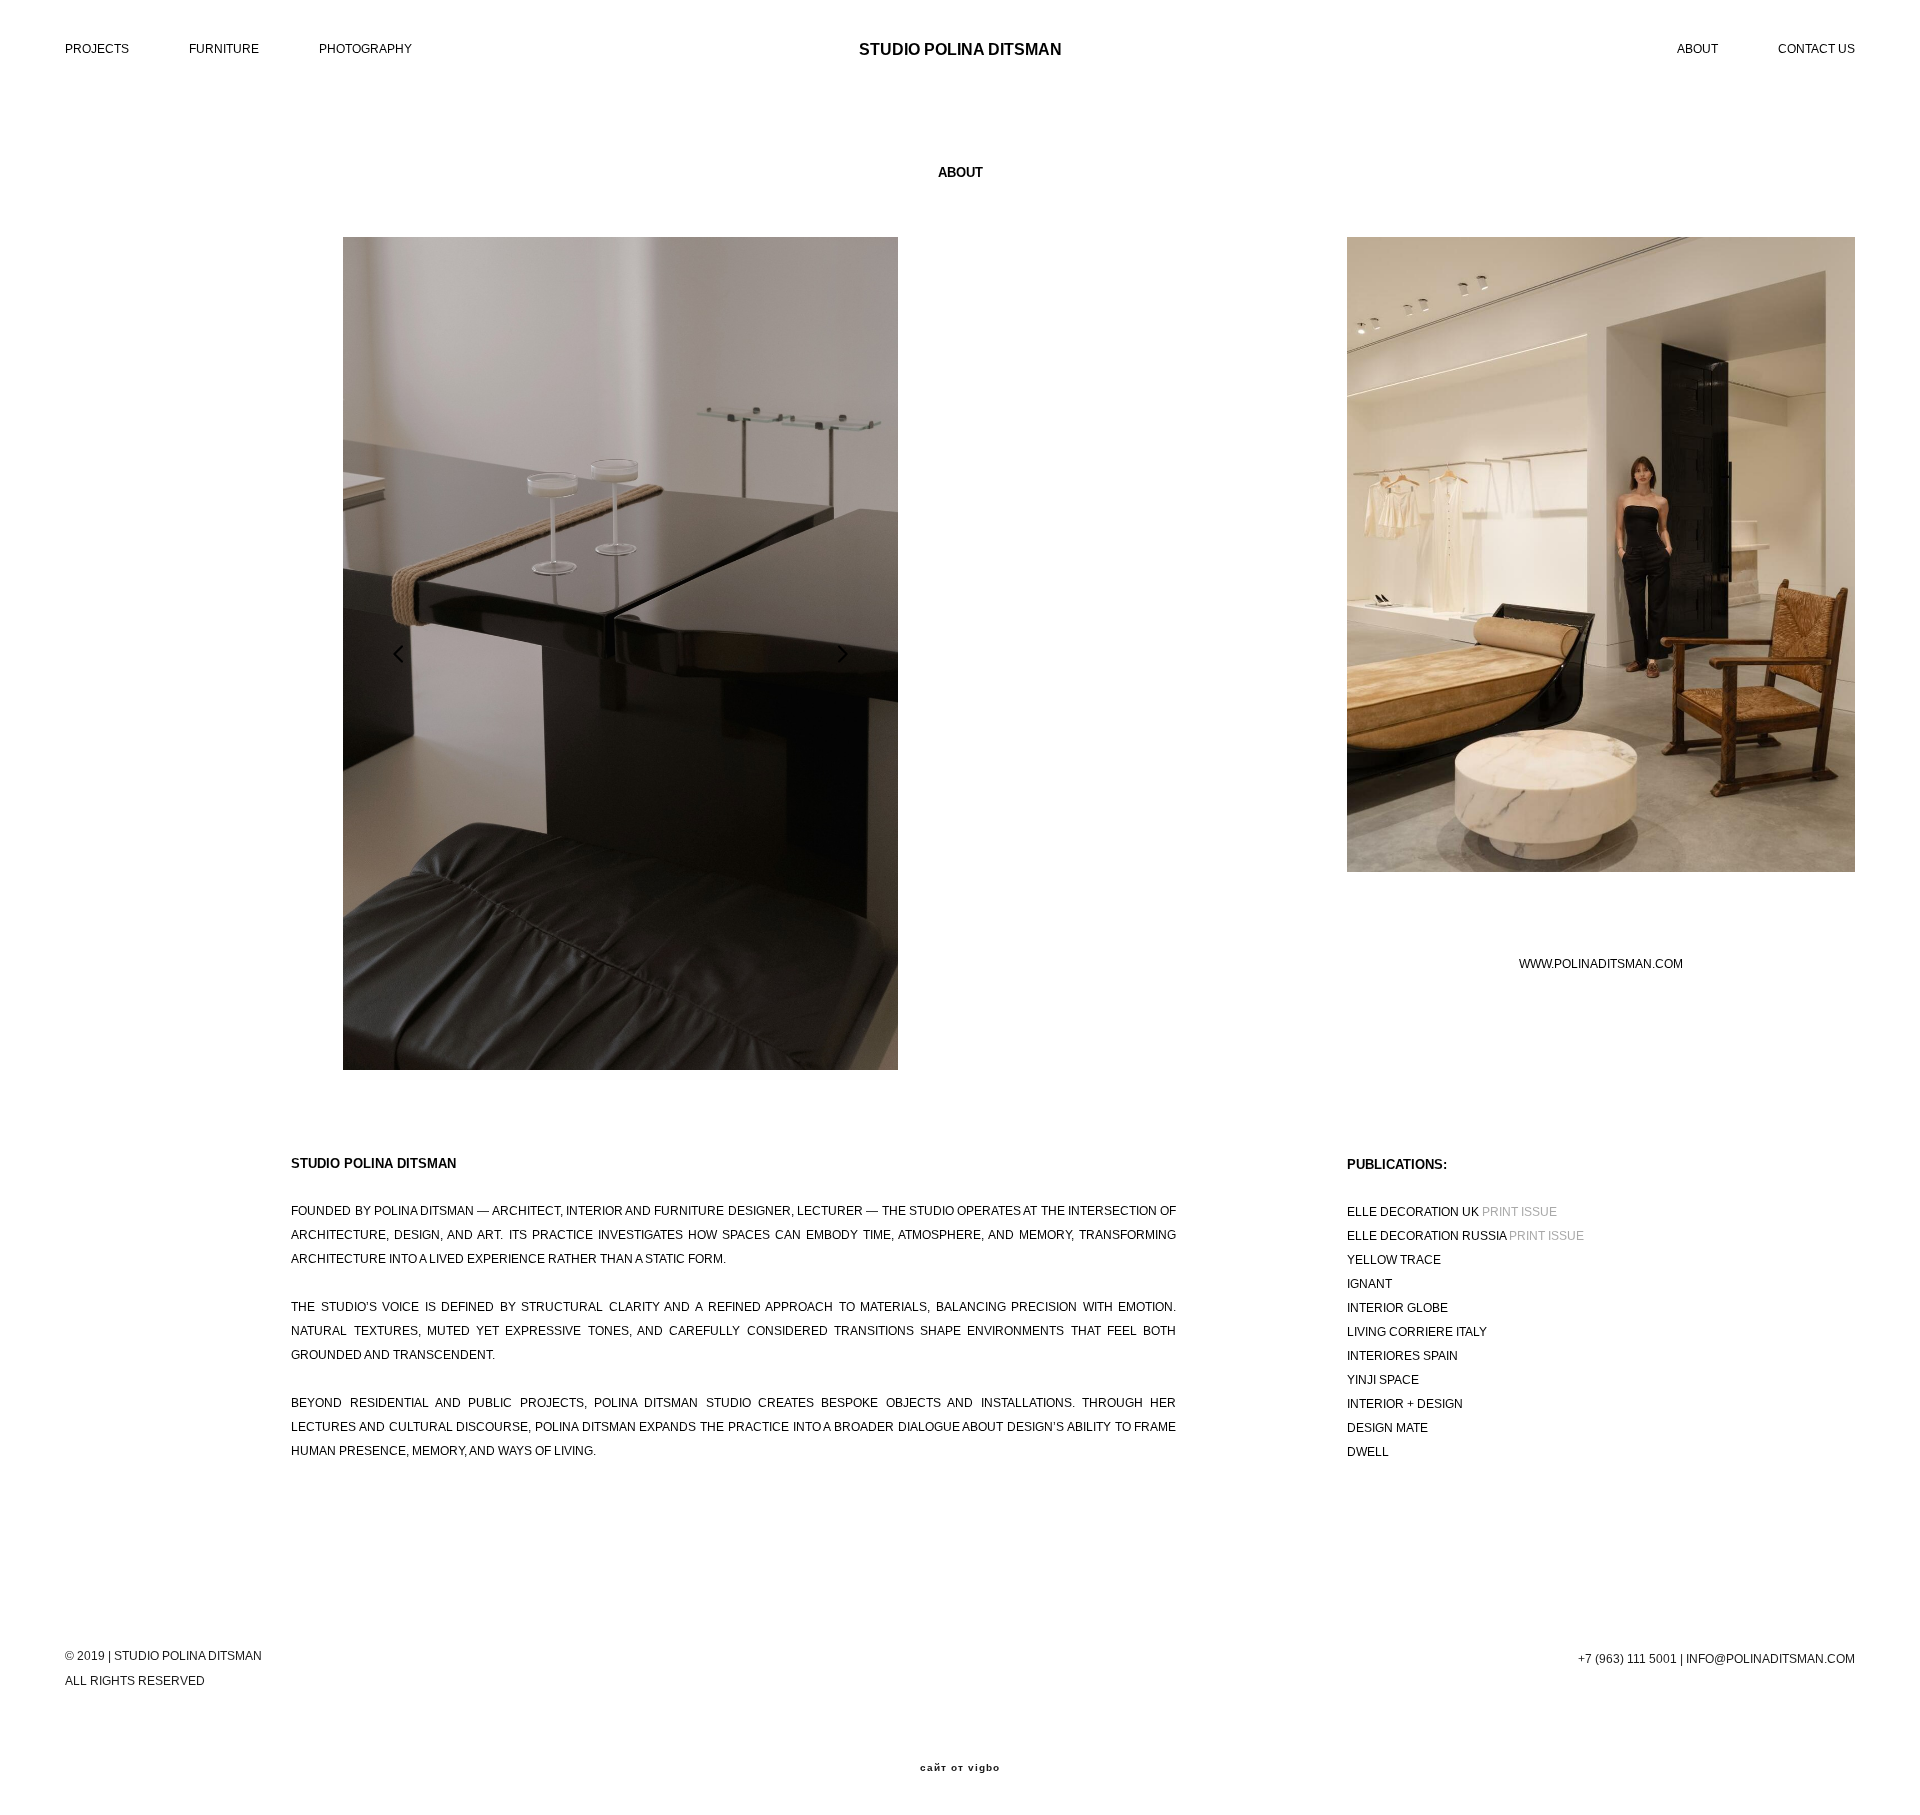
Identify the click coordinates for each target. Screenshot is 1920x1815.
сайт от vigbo (960, 1768)
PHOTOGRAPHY (365, 49)
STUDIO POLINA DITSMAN (960, 50)
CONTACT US (1816, 49)
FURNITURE (224, 49)
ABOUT (1697, 49)
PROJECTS (97, 49)
